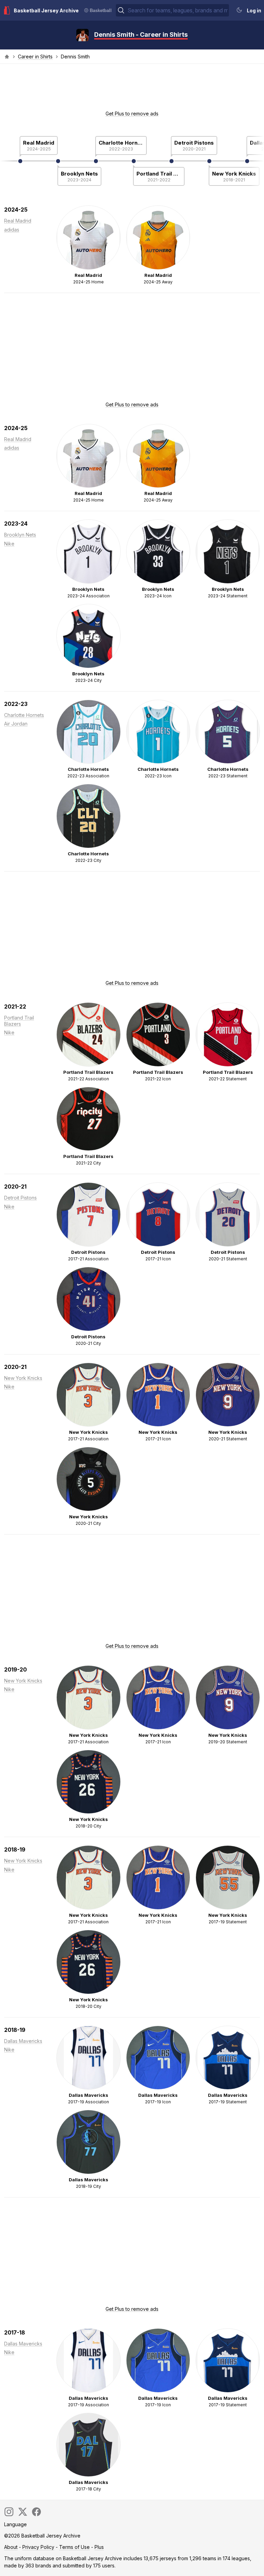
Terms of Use (74, 2547)
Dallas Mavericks (23, 2041)
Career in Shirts (35, 57)
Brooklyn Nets (79, 174)
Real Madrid (39, 143)
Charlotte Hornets (121, 143)
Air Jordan (16, 724)
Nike (9, 544)
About (11, 2547)
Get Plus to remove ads (132, 114)
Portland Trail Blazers (159, 174)
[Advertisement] (132, 89)
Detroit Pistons (194, 143)
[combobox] (178, 10)
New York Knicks (234, 174)
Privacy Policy (38, 2547)
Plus (99, 2547)
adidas (12, 230)
